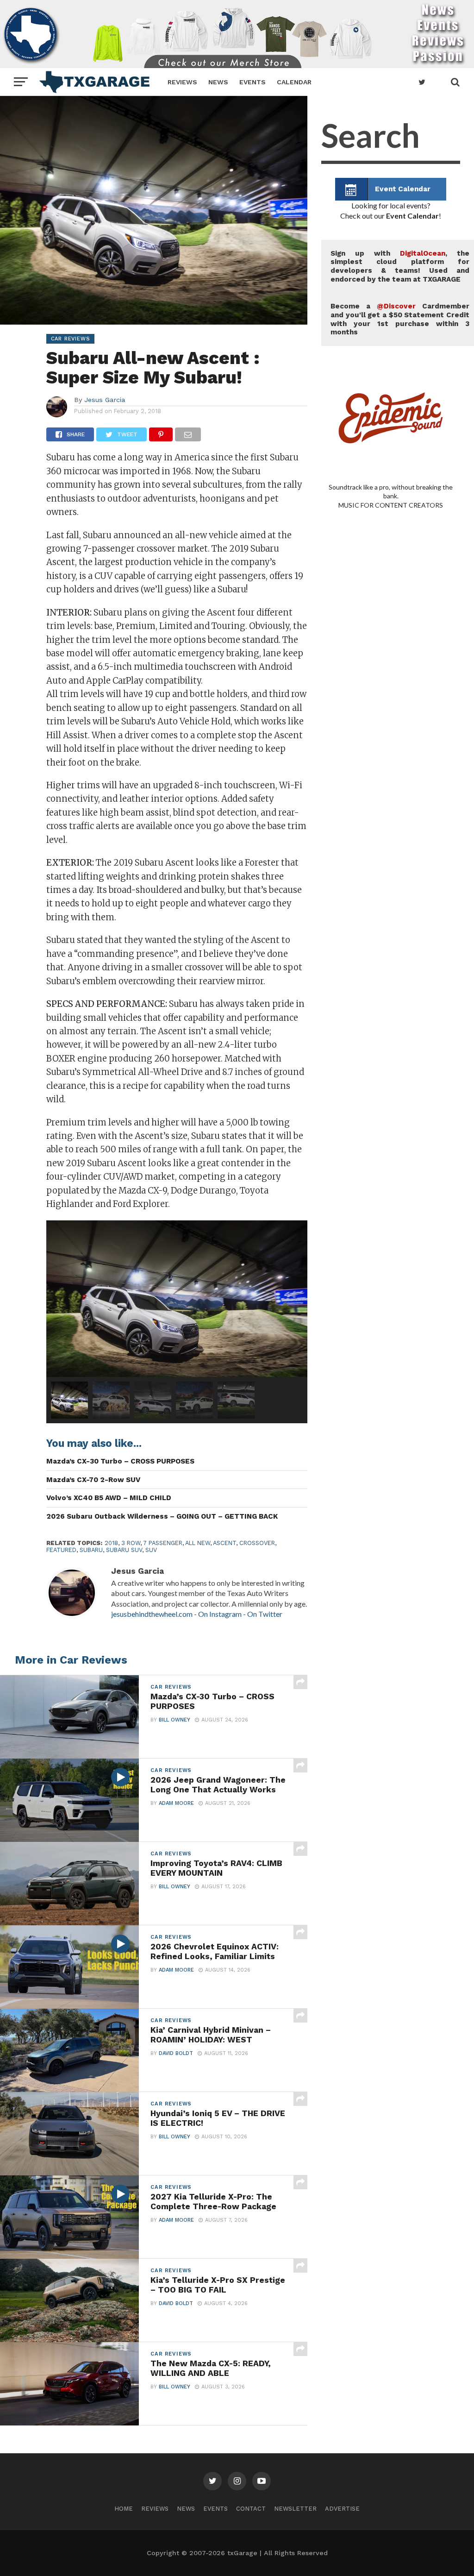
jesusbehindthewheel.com (152, 1614)
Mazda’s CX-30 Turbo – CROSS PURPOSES (120, 1461)
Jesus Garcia (105, 400)
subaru (91, 1550)
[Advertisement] (391, 871)
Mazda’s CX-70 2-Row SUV (93, 1480)
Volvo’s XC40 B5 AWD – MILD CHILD (109, 1498)
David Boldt (176, 2053)
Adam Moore (176, 1803)
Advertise (342, 2509)
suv (151, 1550)
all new (198, 1543)
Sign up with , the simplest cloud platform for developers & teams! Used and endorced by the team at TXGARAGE (400, 266)
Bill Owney (175, 1720)
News (218, 82)
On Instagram (220, 1614)
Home (124, 2509)
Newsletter (295, 2509)
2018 (111, 1543)
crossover (257, 1543)
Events (253, 82)
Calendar (294, 82)
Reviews (182, 82)
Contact (251, 2509)
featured (61, 1550)
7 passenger (163, 1543)
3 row (131, 1543)
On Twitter (265, 1614)
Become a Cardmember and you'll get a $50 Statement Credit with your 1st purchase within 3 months (400, 319)
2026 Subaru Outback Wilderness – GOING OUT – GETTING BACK (162, 1516)
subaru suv (124, 1550)
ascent (225, 1543)
